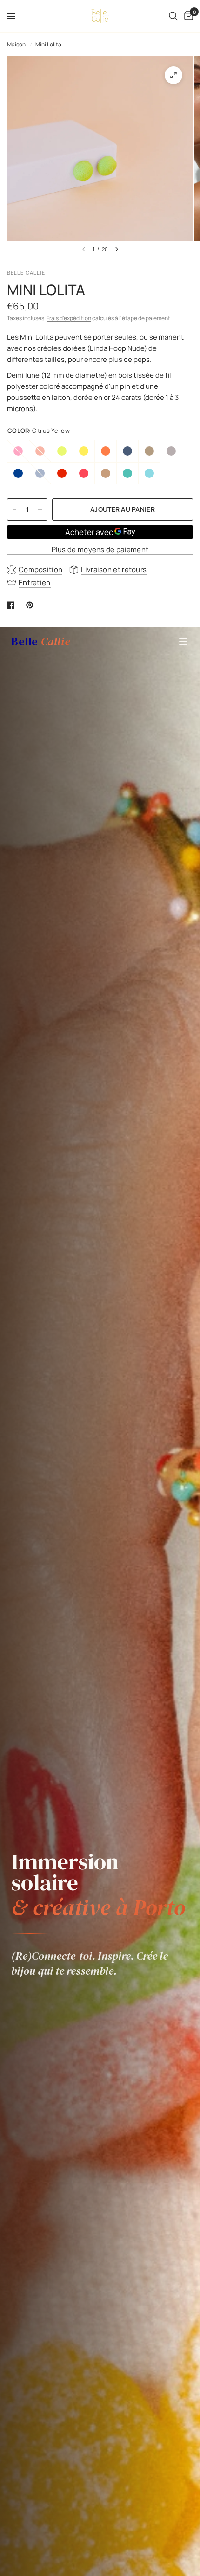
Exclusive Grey (127, 451)
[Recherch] (173, 16)
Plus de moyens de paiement (100, 550)
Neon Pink (84, 473)
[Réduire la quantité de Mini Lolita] (14, 509)
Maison (16, 44)
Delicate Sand (106, 473)
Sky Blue (149, 473)
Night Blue (18, 473)
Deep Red (40, 451)
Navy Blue (40, 473)
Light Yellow (84, 451)
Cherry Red (62, 473)
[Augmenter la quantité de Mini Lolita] (40, 509)
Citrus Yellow (62, 451)
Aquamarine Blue (127, 473)
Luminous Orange (106, 451)
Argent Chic (171, 451)
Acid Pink (18, 451)
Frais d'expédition (69, 318)
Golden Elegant (149, 451)
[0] (187, 16)
